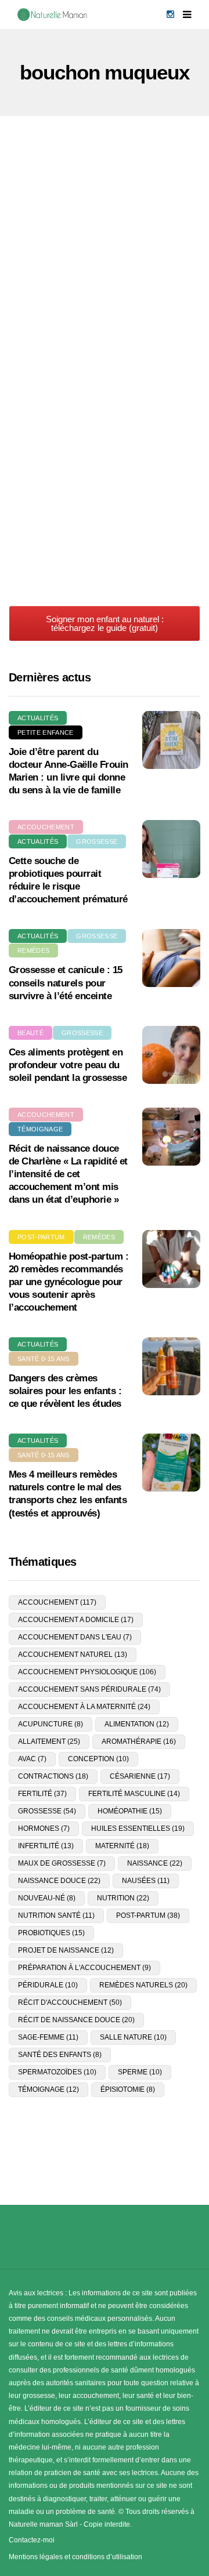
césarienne (140, 1776)
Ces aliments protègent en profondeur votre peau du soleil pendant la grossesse (68, 1065)
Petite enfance (46, 732)
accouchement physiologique (87, 1672)
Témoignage (40, 1129)
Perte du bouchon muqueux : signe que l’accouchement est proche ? (92, 349)
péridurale (48, 1985)
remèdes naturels (143, 1985)
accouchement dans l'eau (75, 1637)
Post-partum (41, 1237)
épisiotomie (128, 2089)
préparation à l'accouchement (84, 1968)
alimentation (137, 1724)
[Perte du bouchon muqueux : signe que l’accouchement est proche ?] (105, 258)
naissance (155, 1863)
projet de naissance (66, 1950)
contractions (53, 1776)
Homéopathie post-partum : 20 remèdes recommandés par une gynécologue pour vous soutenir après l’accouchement (69, 1282)
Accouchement (57, 222)
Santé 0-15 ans (44, 1359)
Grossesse (125, 222)
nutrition (123, 1898)
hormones (44, 1828)
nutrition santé (56, 1915)
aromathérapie (139, 1741)
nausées (146, 1881)
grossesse (47, 1811)
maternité (122, 1846)
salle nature (133, 2037)
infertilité (46, 1846)
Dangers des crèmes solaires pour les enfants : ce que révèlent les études (65, 1391)
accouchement (57, 1602)
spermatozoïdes (57, 2072)
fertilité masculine (134, 1794)
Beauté (30, 1033)
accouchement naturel (73, 1655)
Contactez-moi (32, 2540)
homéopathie (130, 1811)
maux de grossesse (62, 1863)
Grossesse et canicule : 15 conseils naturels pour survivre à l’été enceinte (66, 983)
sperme (140, 2072)
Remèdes (33, 950)
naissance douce (59, 1881)
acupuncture (51, 1724)
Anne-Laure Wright (57, 391)
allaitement (49, 1741)
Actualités (38, 718)
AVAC (32, 1759)
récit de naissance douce (76, 2020)
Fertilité (42, 1794)
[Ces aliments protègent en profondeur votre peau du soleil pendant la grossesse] (171, 1055)
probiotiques (51, 1933)
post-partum (148, 1915)
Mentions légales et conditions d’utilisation (75, 2557)
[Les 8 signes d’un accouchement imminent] (105, 482)
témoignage (48, 2089)
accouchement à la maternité (84, 1707)
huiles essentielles (138, 1828)
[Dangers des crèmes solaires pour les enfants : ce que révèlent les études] (171, 1366)
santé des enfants (60, 2055)
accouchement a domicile (76, 1620)
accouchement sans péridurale (89, 1689)
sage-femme (48, 2037)
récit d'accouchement (70, 2002)
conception (98, 1759)
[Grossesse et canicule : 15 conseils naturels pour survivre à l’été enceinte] (171, 958)
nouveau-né (47, 1898)
